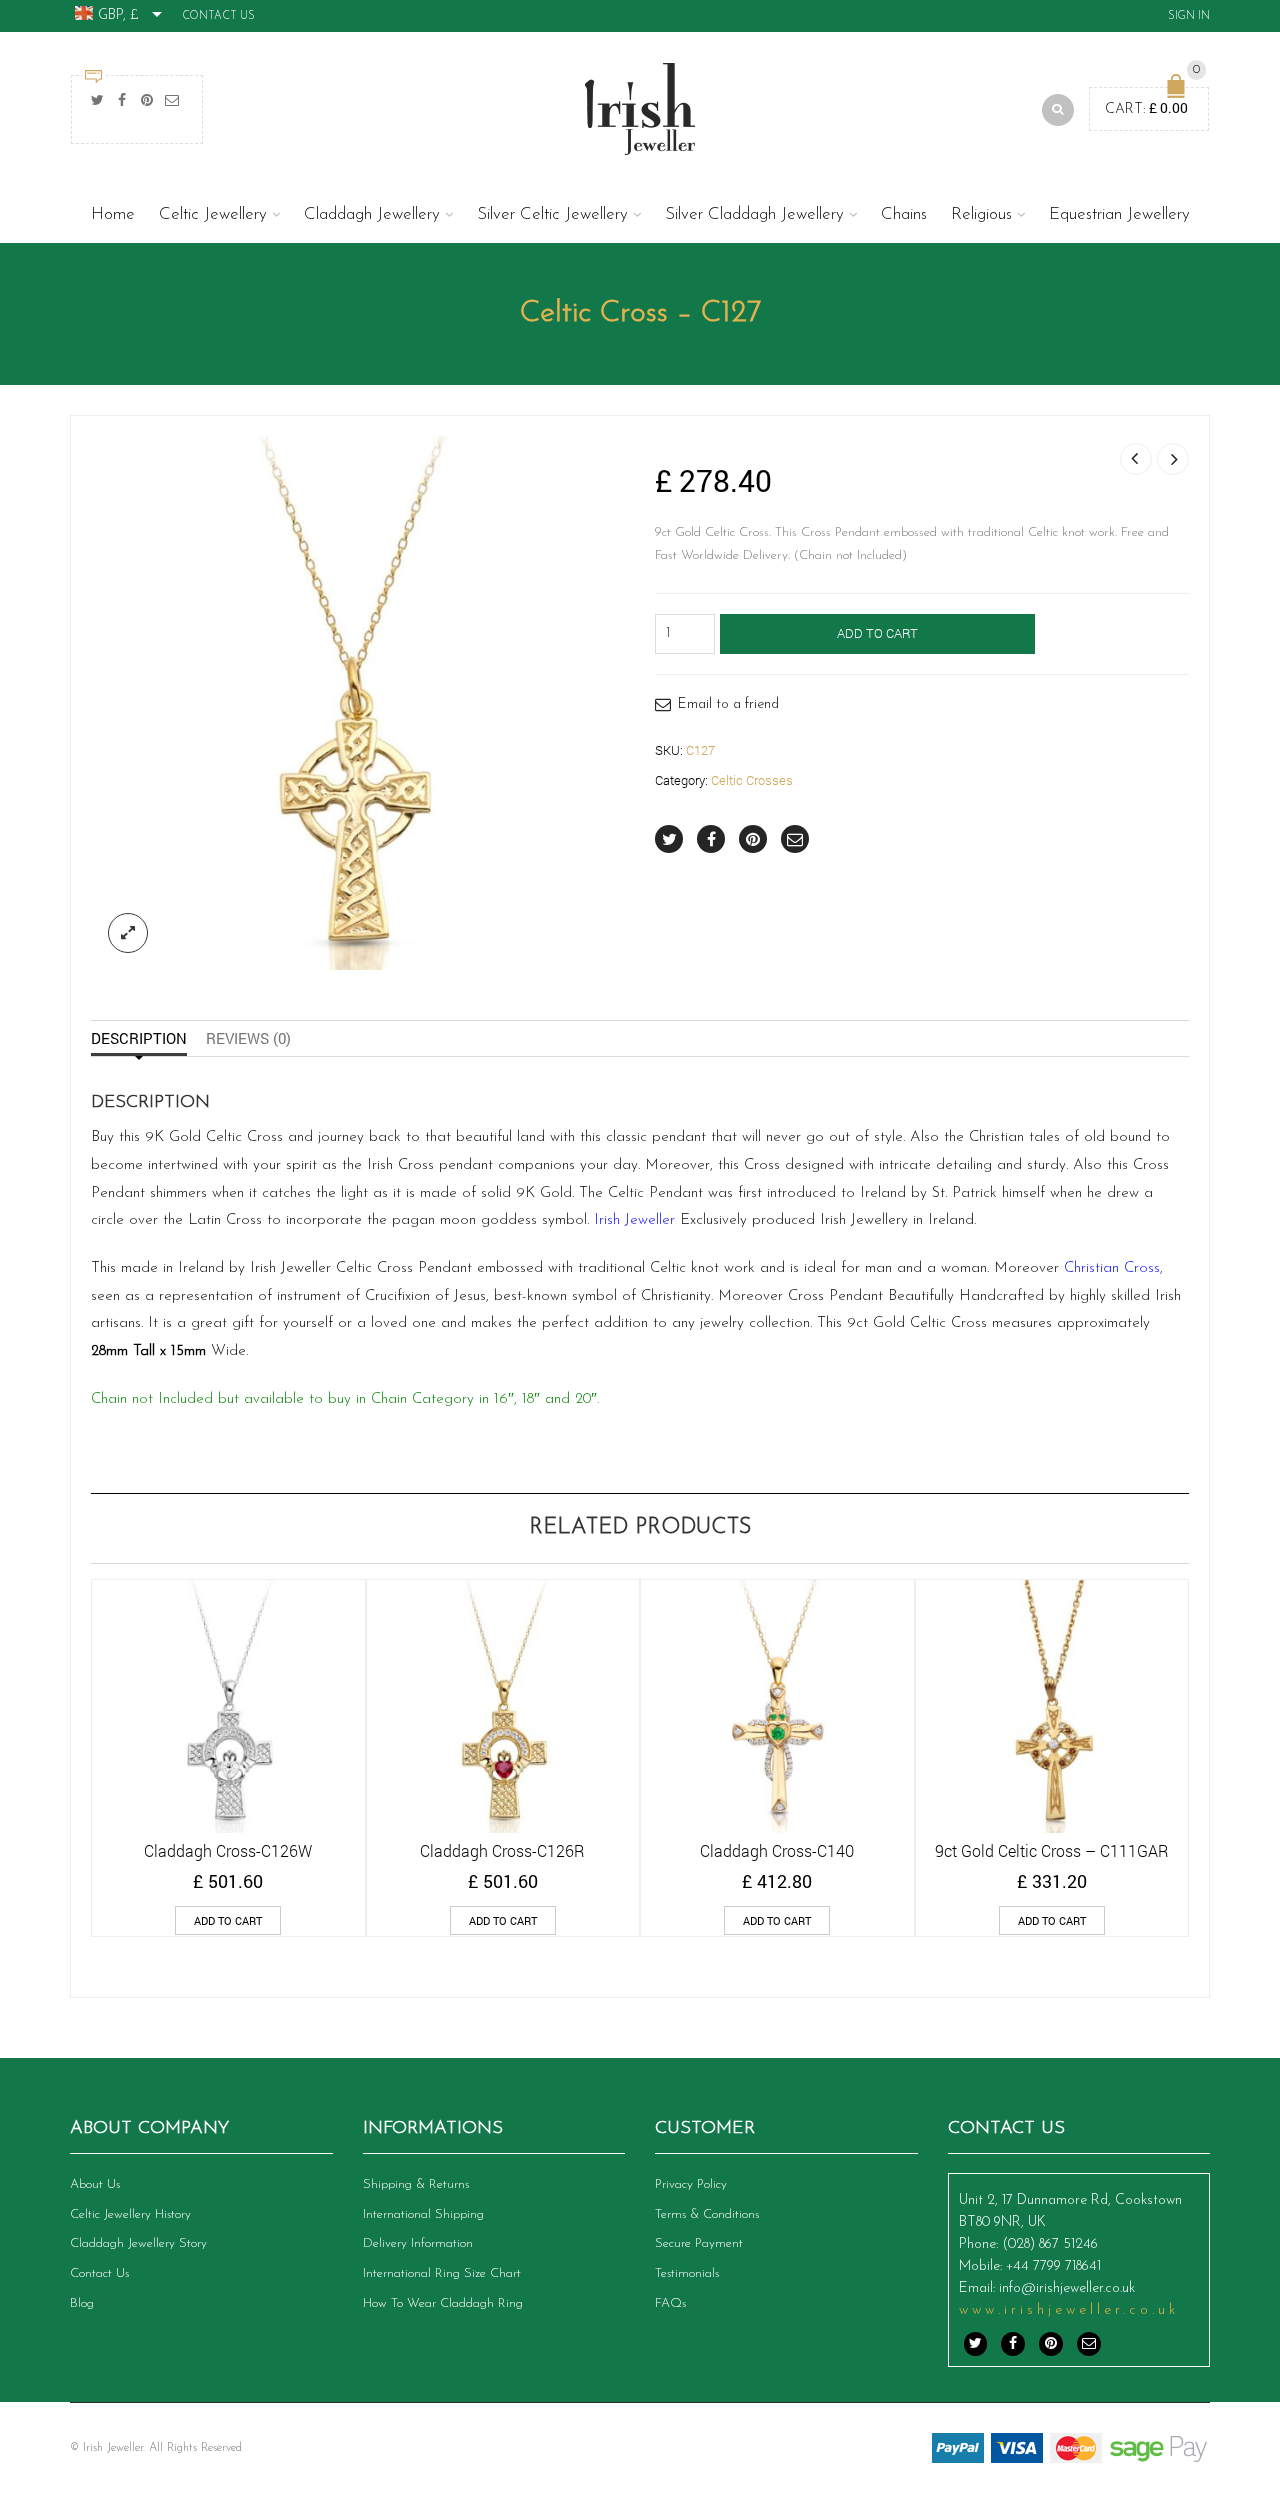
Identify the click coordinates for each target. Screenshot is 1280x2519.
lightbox (128, 933)
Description (139, 1038)
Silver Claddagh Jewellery (754, 214)
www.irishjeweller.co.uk (1069, 2310)
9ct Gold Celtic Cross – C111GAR (1052, 1850)
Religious (981, 214)
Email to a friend (728, 704)
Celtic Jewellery (213, 214)
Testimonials (687, 2273)
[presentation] (63, 1728)
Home (113, 214)
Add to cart (877, 633)
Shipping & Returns (416, 2184)
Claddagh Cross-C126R (502, 1850)
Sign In (1189, 16)
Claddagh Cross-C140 (777, 1850)
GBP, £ (118, 15)
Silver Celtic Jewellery (552, 214)
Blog (82, 2303)
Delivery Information (418, 2243)
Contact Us (218, 16)
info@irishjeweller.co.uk (1067, 2288)
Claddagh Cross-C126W (228, 1850)
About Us (95, 2184)
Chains (904, 214)
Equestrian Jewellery (1119, 214)
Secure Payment (699, 2243)
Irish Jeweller (634, 1220)
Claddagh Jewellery (372, 214)
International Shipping (423, 2214)
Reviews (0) (248, 1038)
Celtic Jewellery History (130, 2214)
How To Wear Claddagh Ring (443, 2303)
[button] (228, 1920)
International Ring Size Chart (442, 2273)
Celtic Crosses (752, 780)
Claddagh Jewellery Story (138, 2243)
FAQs (670, 2303)
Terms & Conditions (707, 2214)
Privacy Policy (691, 2184)
